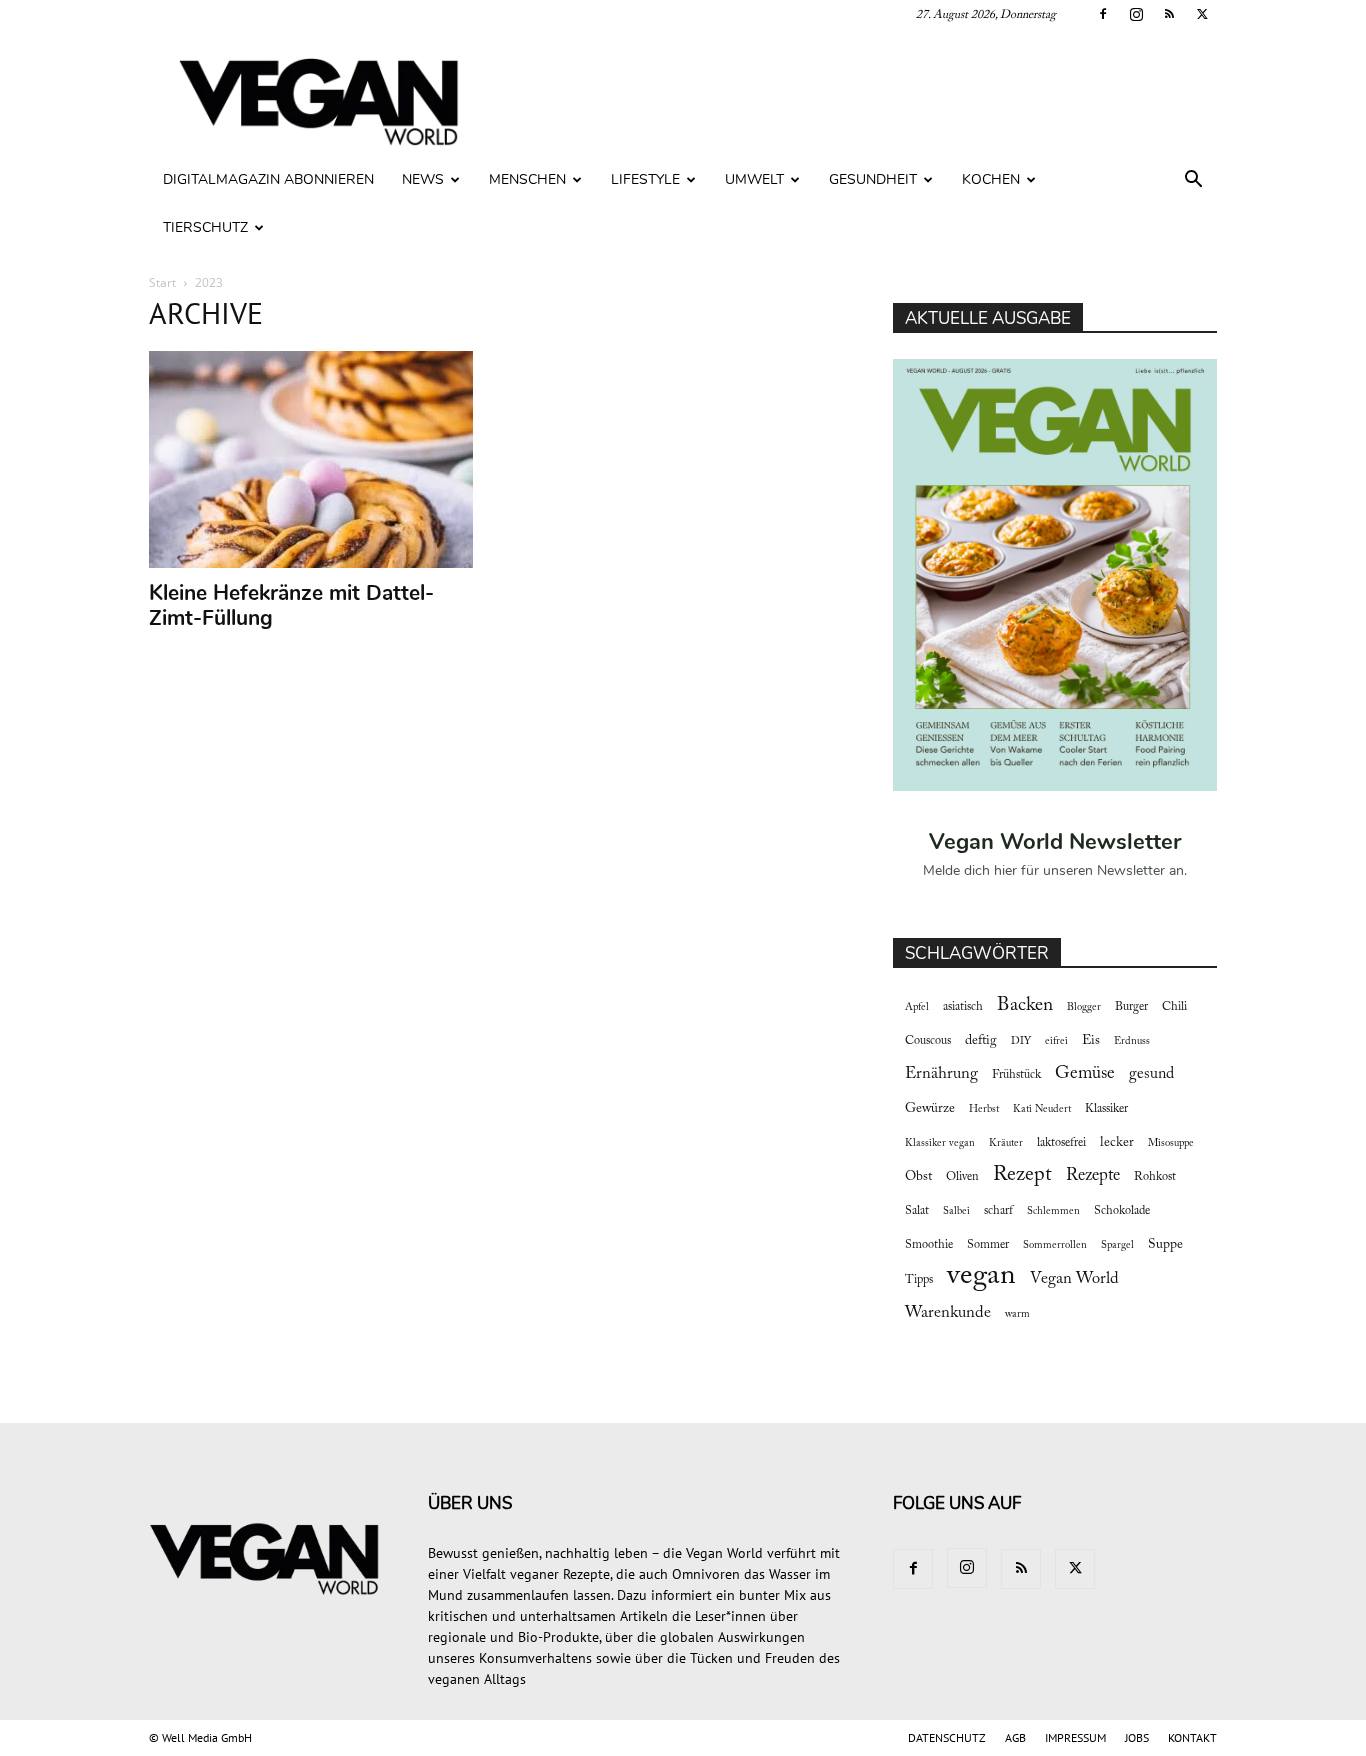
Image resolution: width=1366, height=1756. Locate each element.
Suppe (1165, 1245)
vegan (981, 1276)
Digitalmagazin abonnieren (268, 179)
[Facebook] (1103, 14)
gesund (1151, 1074)
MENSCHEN (527, 179)
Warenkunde (948, 1313)
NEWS (423, 179)
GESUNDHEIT (873, 179)
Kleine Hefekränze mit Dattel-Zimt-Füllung (291, 605)
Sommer (988, 1245)
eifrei (1056, 1041)
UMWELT (754, 179)
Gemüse (1085, 1074)
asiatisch (963, 1007)
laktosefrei (1061, 1143)
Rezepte (1093, 1176)
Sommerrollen (1055, 1245)
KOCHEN (991, 179)
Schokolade (1122, 1211)
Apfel (917, 1007)
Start (162, 282)
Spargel (1117, 1245)
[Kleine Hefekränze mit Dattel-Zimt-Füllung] (311, 459)
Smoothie (929, 1245)
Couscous (928, 1041)
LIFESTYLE (645, 179)
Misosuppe (1171, 1143)
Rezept (1022, 1175)
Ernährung (941, 1074)
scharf (998, 1211)
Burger (1131, 1007)
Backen (1025, 1005)
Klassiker (1106, 1109)
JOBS (1137, 1737)
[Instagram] (1136, 14)
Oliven (962, 1177)
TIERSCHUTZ (205, 227)
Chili (1174, 1007)
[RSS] (1169, 14)
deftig (981, 1041)
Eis (1091, 1041)
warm (1017, 1314)
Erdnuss (1132, 1041)
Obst (918, 1177)
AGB (1015, 1737)
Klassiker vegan (940, 1143)
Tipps (919, 1280)
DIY (1021, 1041)
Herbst (984, 1109)
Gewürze (930, 1109)
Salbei (956, 1211)
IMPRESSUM (1075, 1737)
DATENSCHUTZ (947, 1737)
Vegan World (1074, 1279)
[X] (1202, 14)
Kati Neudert (1042, 1109)
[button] (1193, 181)
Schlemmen (1053, 1211)
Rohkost (1155, 1177)
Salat (917, 1211)
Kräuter (1006, 1143)
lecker (1117, 1143)
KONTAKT (1192, 1737)
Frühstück (1016, 1075)
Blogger (1084, 1007)
